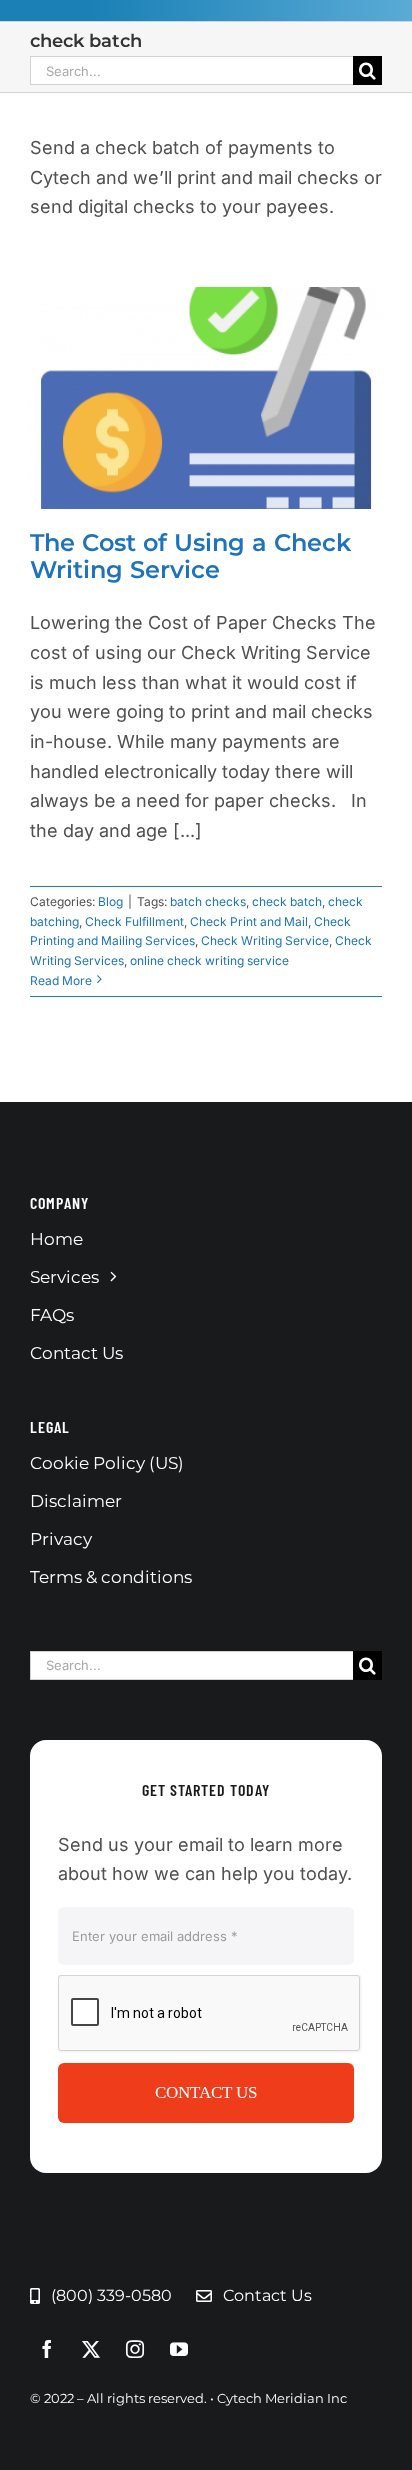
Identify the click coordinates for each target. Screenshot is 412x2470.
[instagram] (135, 2349)
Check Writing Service (265, 940)
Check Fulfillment (134, 921)
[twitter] (91, 2349)
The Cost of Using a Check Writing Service (190, 556)
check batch (287, 901)
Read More (61, 980)
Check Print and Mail (249, 921)
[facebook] (47, 2349)
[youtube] (179, 2349)
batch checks (208, 901)
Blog (110, 901)
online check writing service (209, 960)
